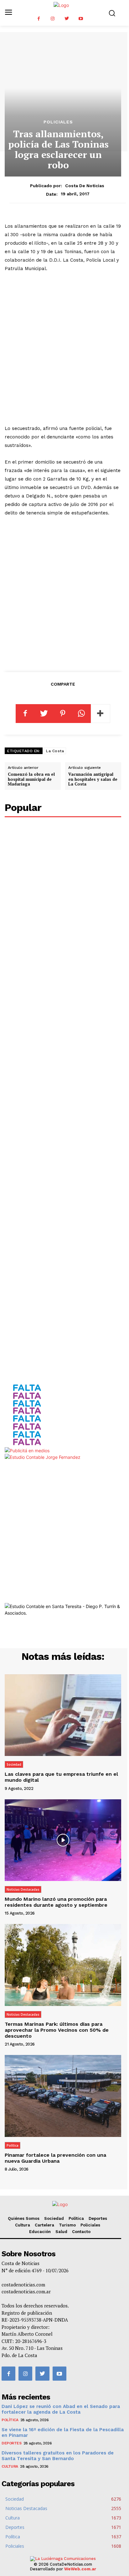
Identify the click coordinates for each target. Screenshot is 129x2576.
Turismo (67, 2225)
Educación (40, 2232)
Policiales (58, 122)
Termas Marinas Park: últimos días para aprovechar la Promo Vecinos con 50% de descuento (57, 2030)
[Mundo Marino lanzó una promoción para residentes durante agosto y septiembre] (63, 1840)
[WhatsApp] (81, 714)
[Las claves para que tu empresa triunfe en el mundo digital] (63, 1715)
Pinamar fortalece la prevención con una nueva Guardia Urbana (55, 2158)
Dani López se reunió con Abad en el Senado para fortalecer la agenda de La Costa (61, 2409)
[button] (112, 13)
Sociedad (14, 1764)
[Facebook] (39, 19)
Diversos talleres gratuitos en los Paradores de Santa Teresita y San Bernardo (58, 2456)
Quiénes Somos (24, 2218)
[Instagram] (53, 19)
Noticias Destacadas (23, 1889)
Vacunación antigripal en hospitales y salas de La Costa (93, 779)
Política (13, 2145)
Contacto (81, 2232)
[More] (101, 714)
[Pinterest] (63, 714)
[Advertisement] (64, 349)
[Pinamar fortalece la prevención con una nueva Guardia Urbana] (63, 2096)
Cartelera (44, 2225)
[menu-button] (8, 13)
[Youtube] (81, 19)
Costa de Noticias (85, 186)
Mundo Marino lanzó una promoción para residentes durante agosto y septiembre (56, 1902)
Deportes (98, 2218)
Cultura (23, 2225)
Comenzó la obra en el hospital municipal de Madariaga (31, 779)
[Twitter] (67, 19)
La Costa (55, 751)
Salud (61, 2232)
